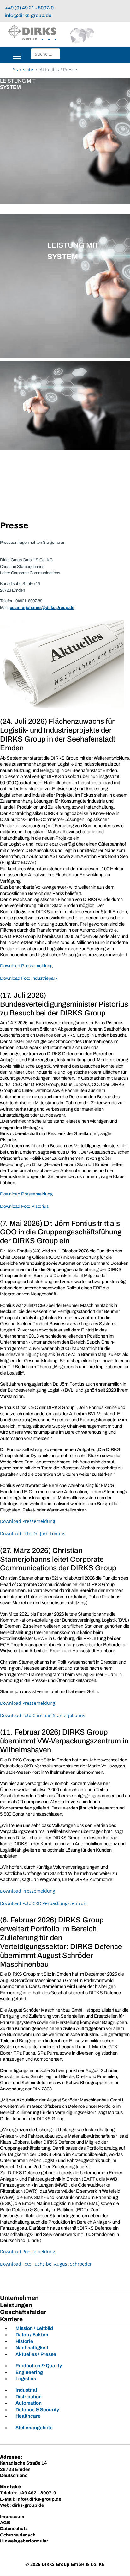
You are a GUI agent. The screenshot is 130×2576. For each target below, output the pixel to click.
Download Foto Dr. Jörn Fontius (33, 1533)
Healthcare (28, 2416)
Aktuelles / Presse (36, 2354)
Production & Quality (39, 2366)
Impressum (12, 2517)
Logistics (26, 2379)
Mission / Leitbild (34, 2328)
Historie (24, 2341)
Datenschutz (14, 2529)
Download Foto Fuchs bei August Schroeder (46, 2264)
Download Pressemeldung (26, 966)
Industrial (26, 2390)
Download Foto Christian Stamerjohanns (43, 1715)
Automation (29, 2403)
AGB (5, 2523)
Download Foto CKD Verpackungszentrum (44, 1903)
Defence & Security (37, 2410)
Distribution (29, 2397)
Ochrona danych (18, 2535)
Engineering (29, 2372)
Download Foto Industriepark (29, 978)
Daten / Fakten (32, 2335)
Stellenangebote (34, 2428)
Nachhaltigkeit (32, 2348)
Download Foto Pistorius (24, 1206)
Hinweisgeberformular (24, 2541)
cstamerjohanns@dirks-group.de (42, 608)
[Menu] (17, 56)
